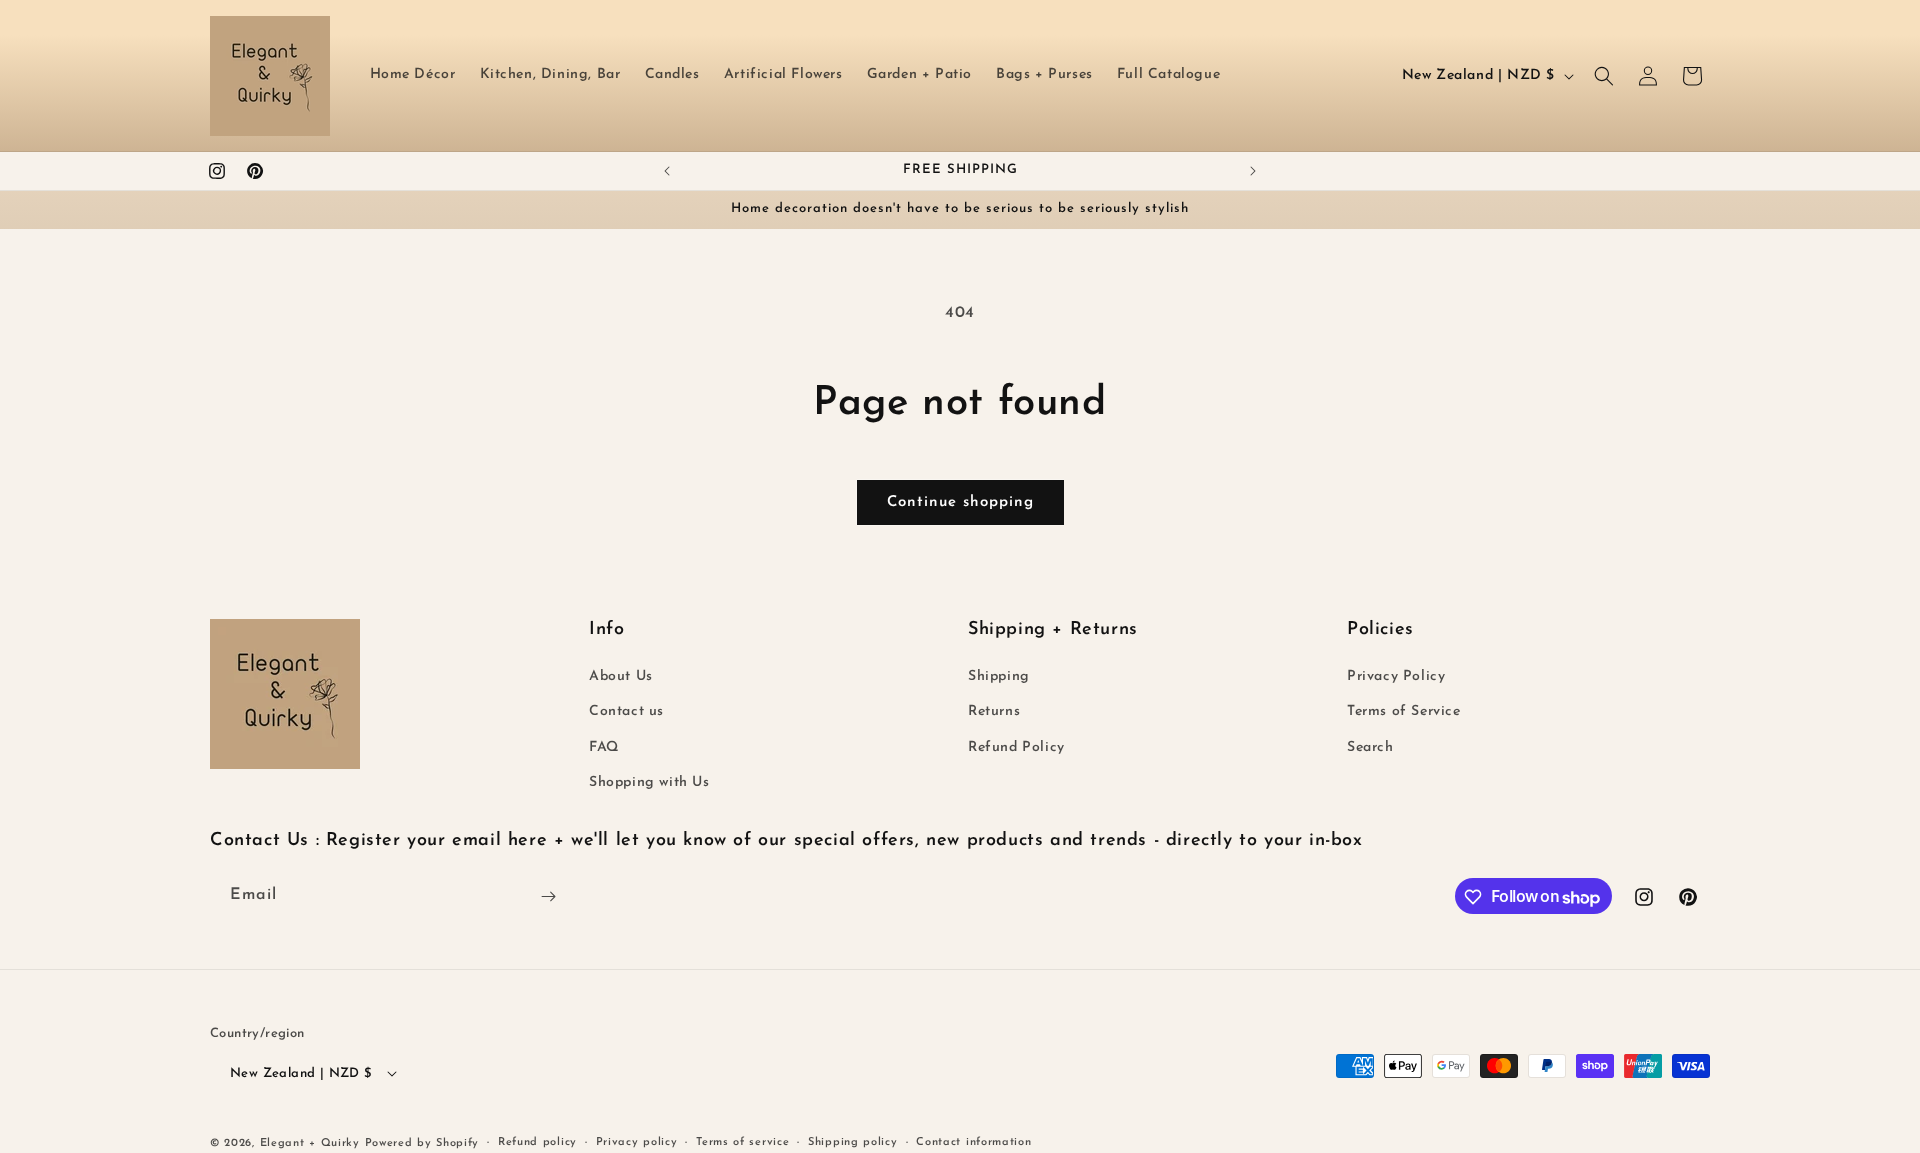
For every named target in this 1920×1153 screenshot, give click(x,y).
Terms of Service (1404, 712)
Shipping (999, 677)
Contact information (973, 1141)
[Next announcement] (1253, 171)
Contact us (626, 712)
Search (1370, 747)
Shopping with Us (649, 782)
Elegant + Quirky (310, 1142)
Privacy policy (637, 1141)
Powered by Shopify (422, 1142)
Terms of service (742, 1141)
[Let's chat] (548, 896)
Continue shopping (960, 502)
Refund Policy (1016, 747)
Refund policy (537, 1141)
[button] (1604, 76)
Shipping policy (853, 1141)
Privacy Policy (1396, 677)
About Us (621, 677)
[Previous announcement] (667, 171)
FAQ (604, 747)
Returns (994, 712)
